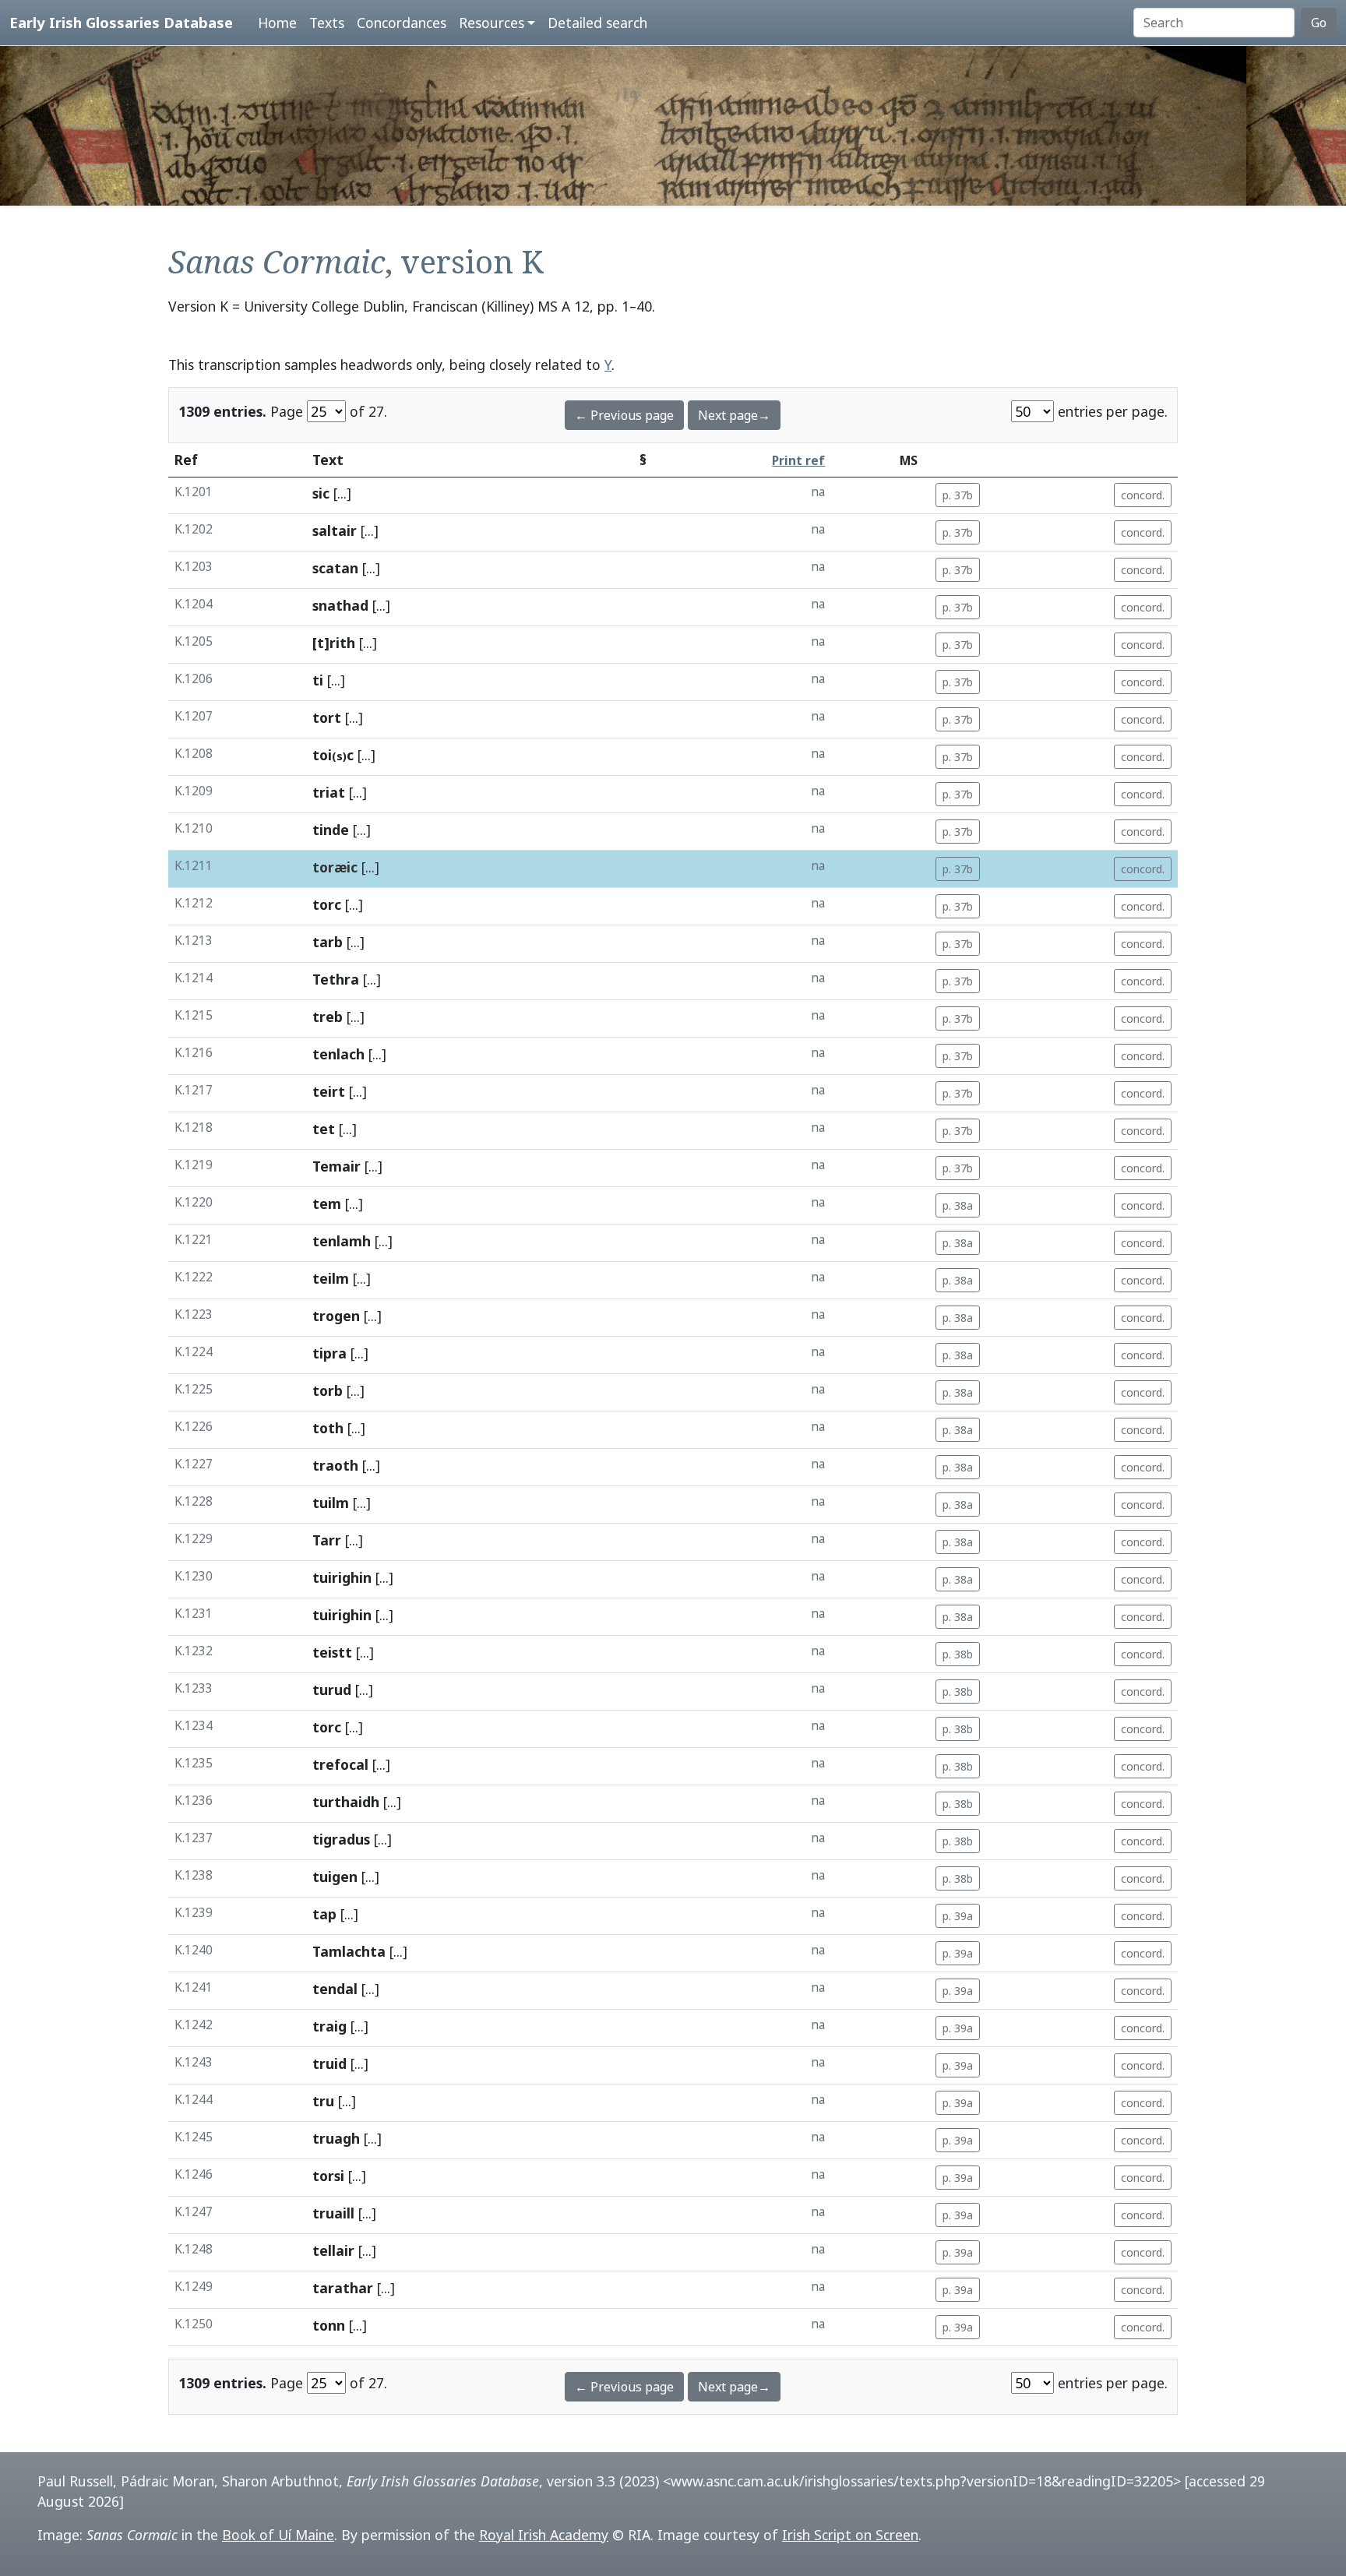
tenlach (338, 1054)
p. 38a (958, 1205)
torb (328, 1390)
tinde (331, 830)
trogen (336, 1316)
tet (324, 1129)
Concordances (402, 23)
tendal (335, 1989)
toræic (335, 867)
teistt (332, 1652)
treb (328, 1017)
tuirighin (342, 1577)
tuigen (335, 1876)
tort (327, 717)
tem (327, 1203)
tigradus (341, 1839)
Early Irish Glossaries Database (121, 22)
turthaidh (346, 1802)
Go (1319, 23)
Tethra (336, 979)
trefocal (340, 1764)
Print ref (798, 461)
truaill (333, 2213)
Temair (336, 1166)
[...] (342, 493)
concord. (1143, 495)
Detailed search (597, 23)
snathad (340, 605)
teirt (329, 1091)
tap (324, 1914)
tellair (333, 2250)
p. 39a (958, 1916)
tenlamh (342, 1241)
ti (318, 680)
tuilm (331, 1503)
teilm (331, 1278)
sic (321, 493)
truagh (336, 2138)
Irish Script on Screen (850, 2535)
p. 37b (958, 495)
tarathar (343, 2288)
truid (329, 2063)
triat (329, 792)
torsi (328, 2176)
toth (328, 1428)
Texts (327, 23)
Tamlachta (349, 1951)
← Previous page (624, 415)
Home (277, 23)
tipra (329, 1353)
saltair (335, 530)
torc (327, 904)
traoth (335, 1465)
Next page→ (734, 415)
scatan (335, 568)
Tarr (327, 1540)
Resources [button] (492, 23)
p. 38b (958, 1654)
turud (332, 1690)
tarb (328, 942)
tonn (329, 2325)
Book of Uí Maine (278, 2535)
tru (323, 2101)
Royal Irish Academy (544, 2535)
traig (329, 2026)
